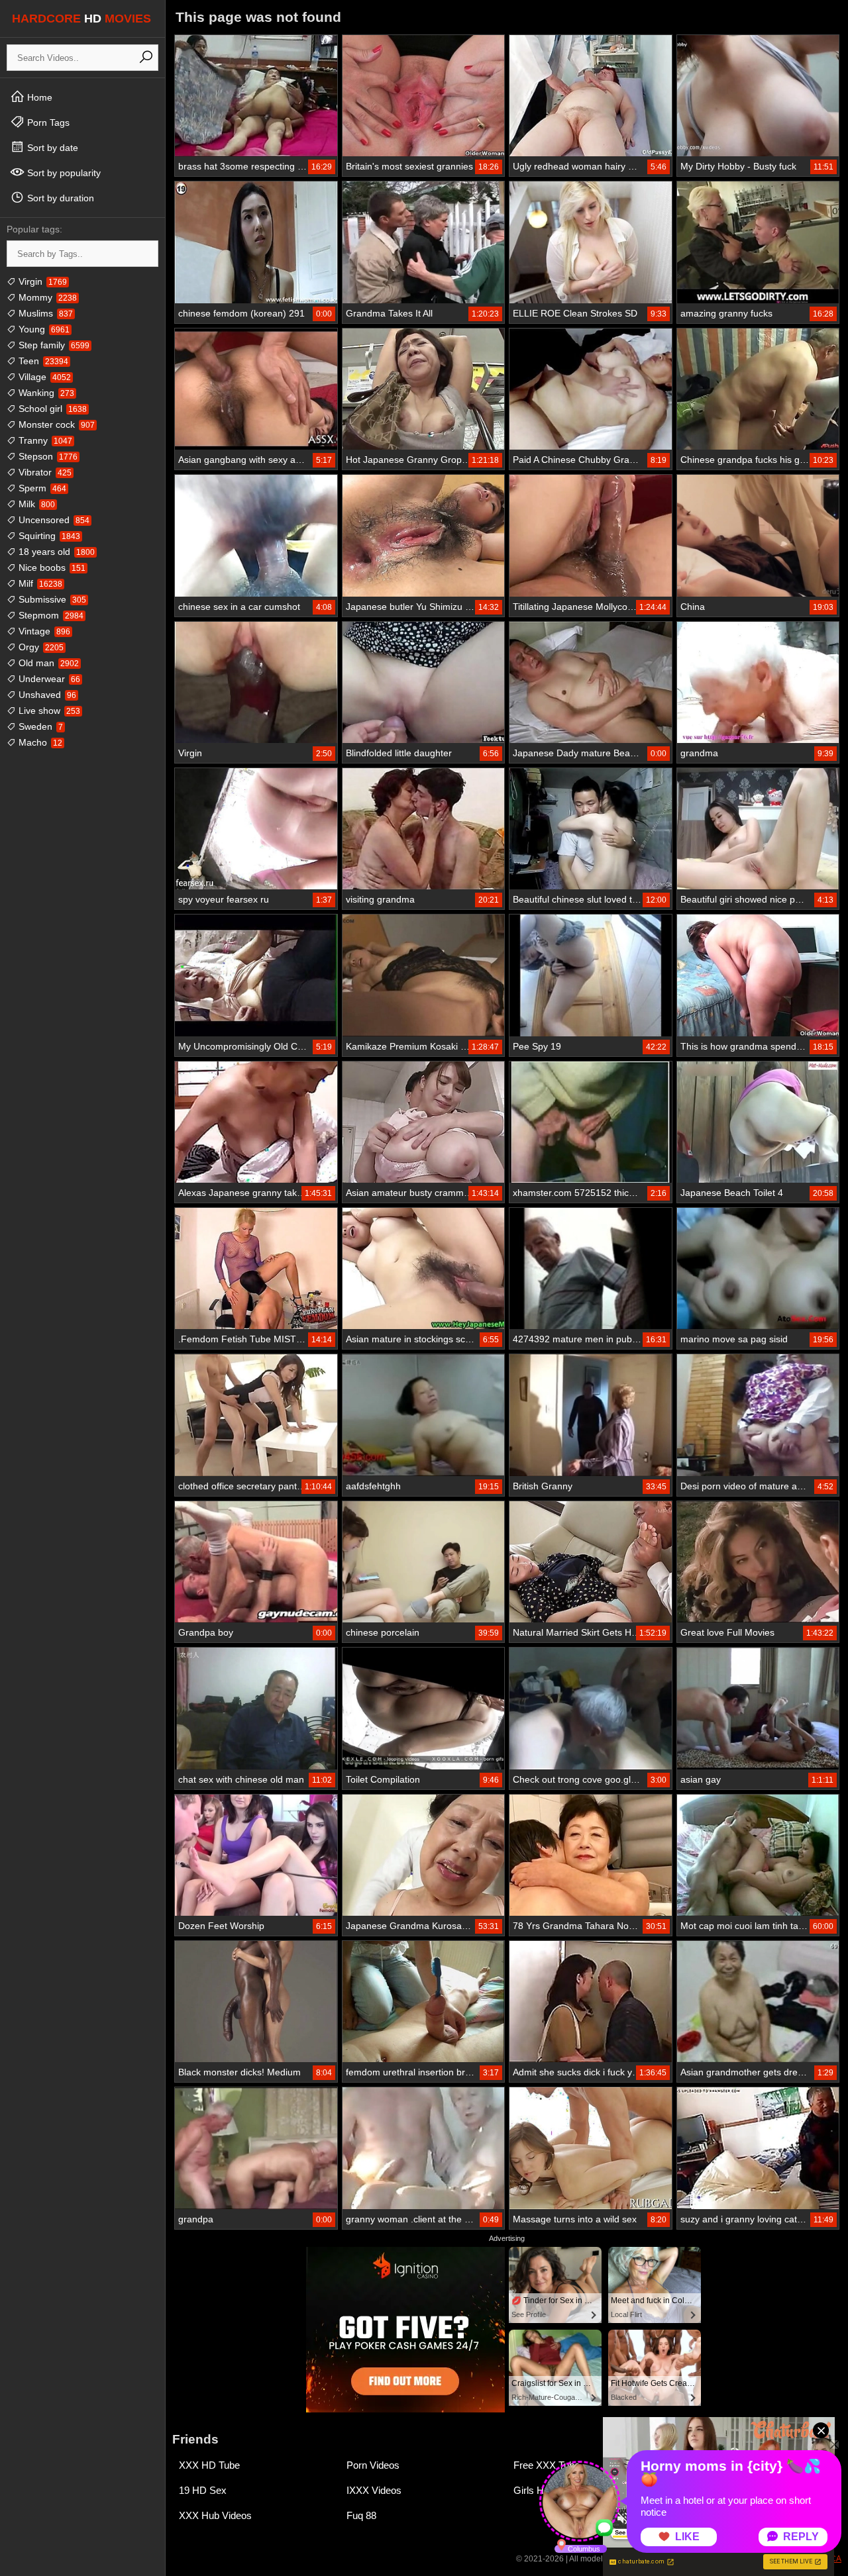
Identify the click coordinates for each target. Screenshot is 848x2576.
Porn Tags (47, 123)
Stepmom (50, 615)
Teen (42, 361)
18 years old (55, 552)
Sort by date (51, 148)
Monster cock (55, 424)
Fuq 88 (361, 2515)
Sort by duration (59, 198)
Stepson (47, 456)
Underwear (48, 679)
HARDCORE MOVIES (81, 19)
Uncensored (53, 520)
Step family (53, 345)
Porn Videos (373, 2465)
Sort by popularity (63, 173)
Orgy (40, 647)
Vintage (43, 631)
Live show (48, 711)
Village (43, 377)
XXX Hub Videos (215, 2515)
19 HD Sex (203, 2490)
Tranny (44, 440)
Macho (39, 742)
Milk (35, 504)
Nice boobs (51, 568)
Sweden (39, 726)
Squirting (48, 536)
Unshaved (46, 695)
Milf (39, 583)
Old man (47, 663)
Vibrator (44, 472)
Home (38, 97)
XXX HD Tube (209, 2465)
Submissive (51, 599)
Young (43, 329)
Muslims (44, 313)
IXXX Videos (374, 2490)
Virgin (41, 281)
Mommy (46, 297)
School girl (51, 409)
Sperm (41, 488)
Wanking (45, 393)
